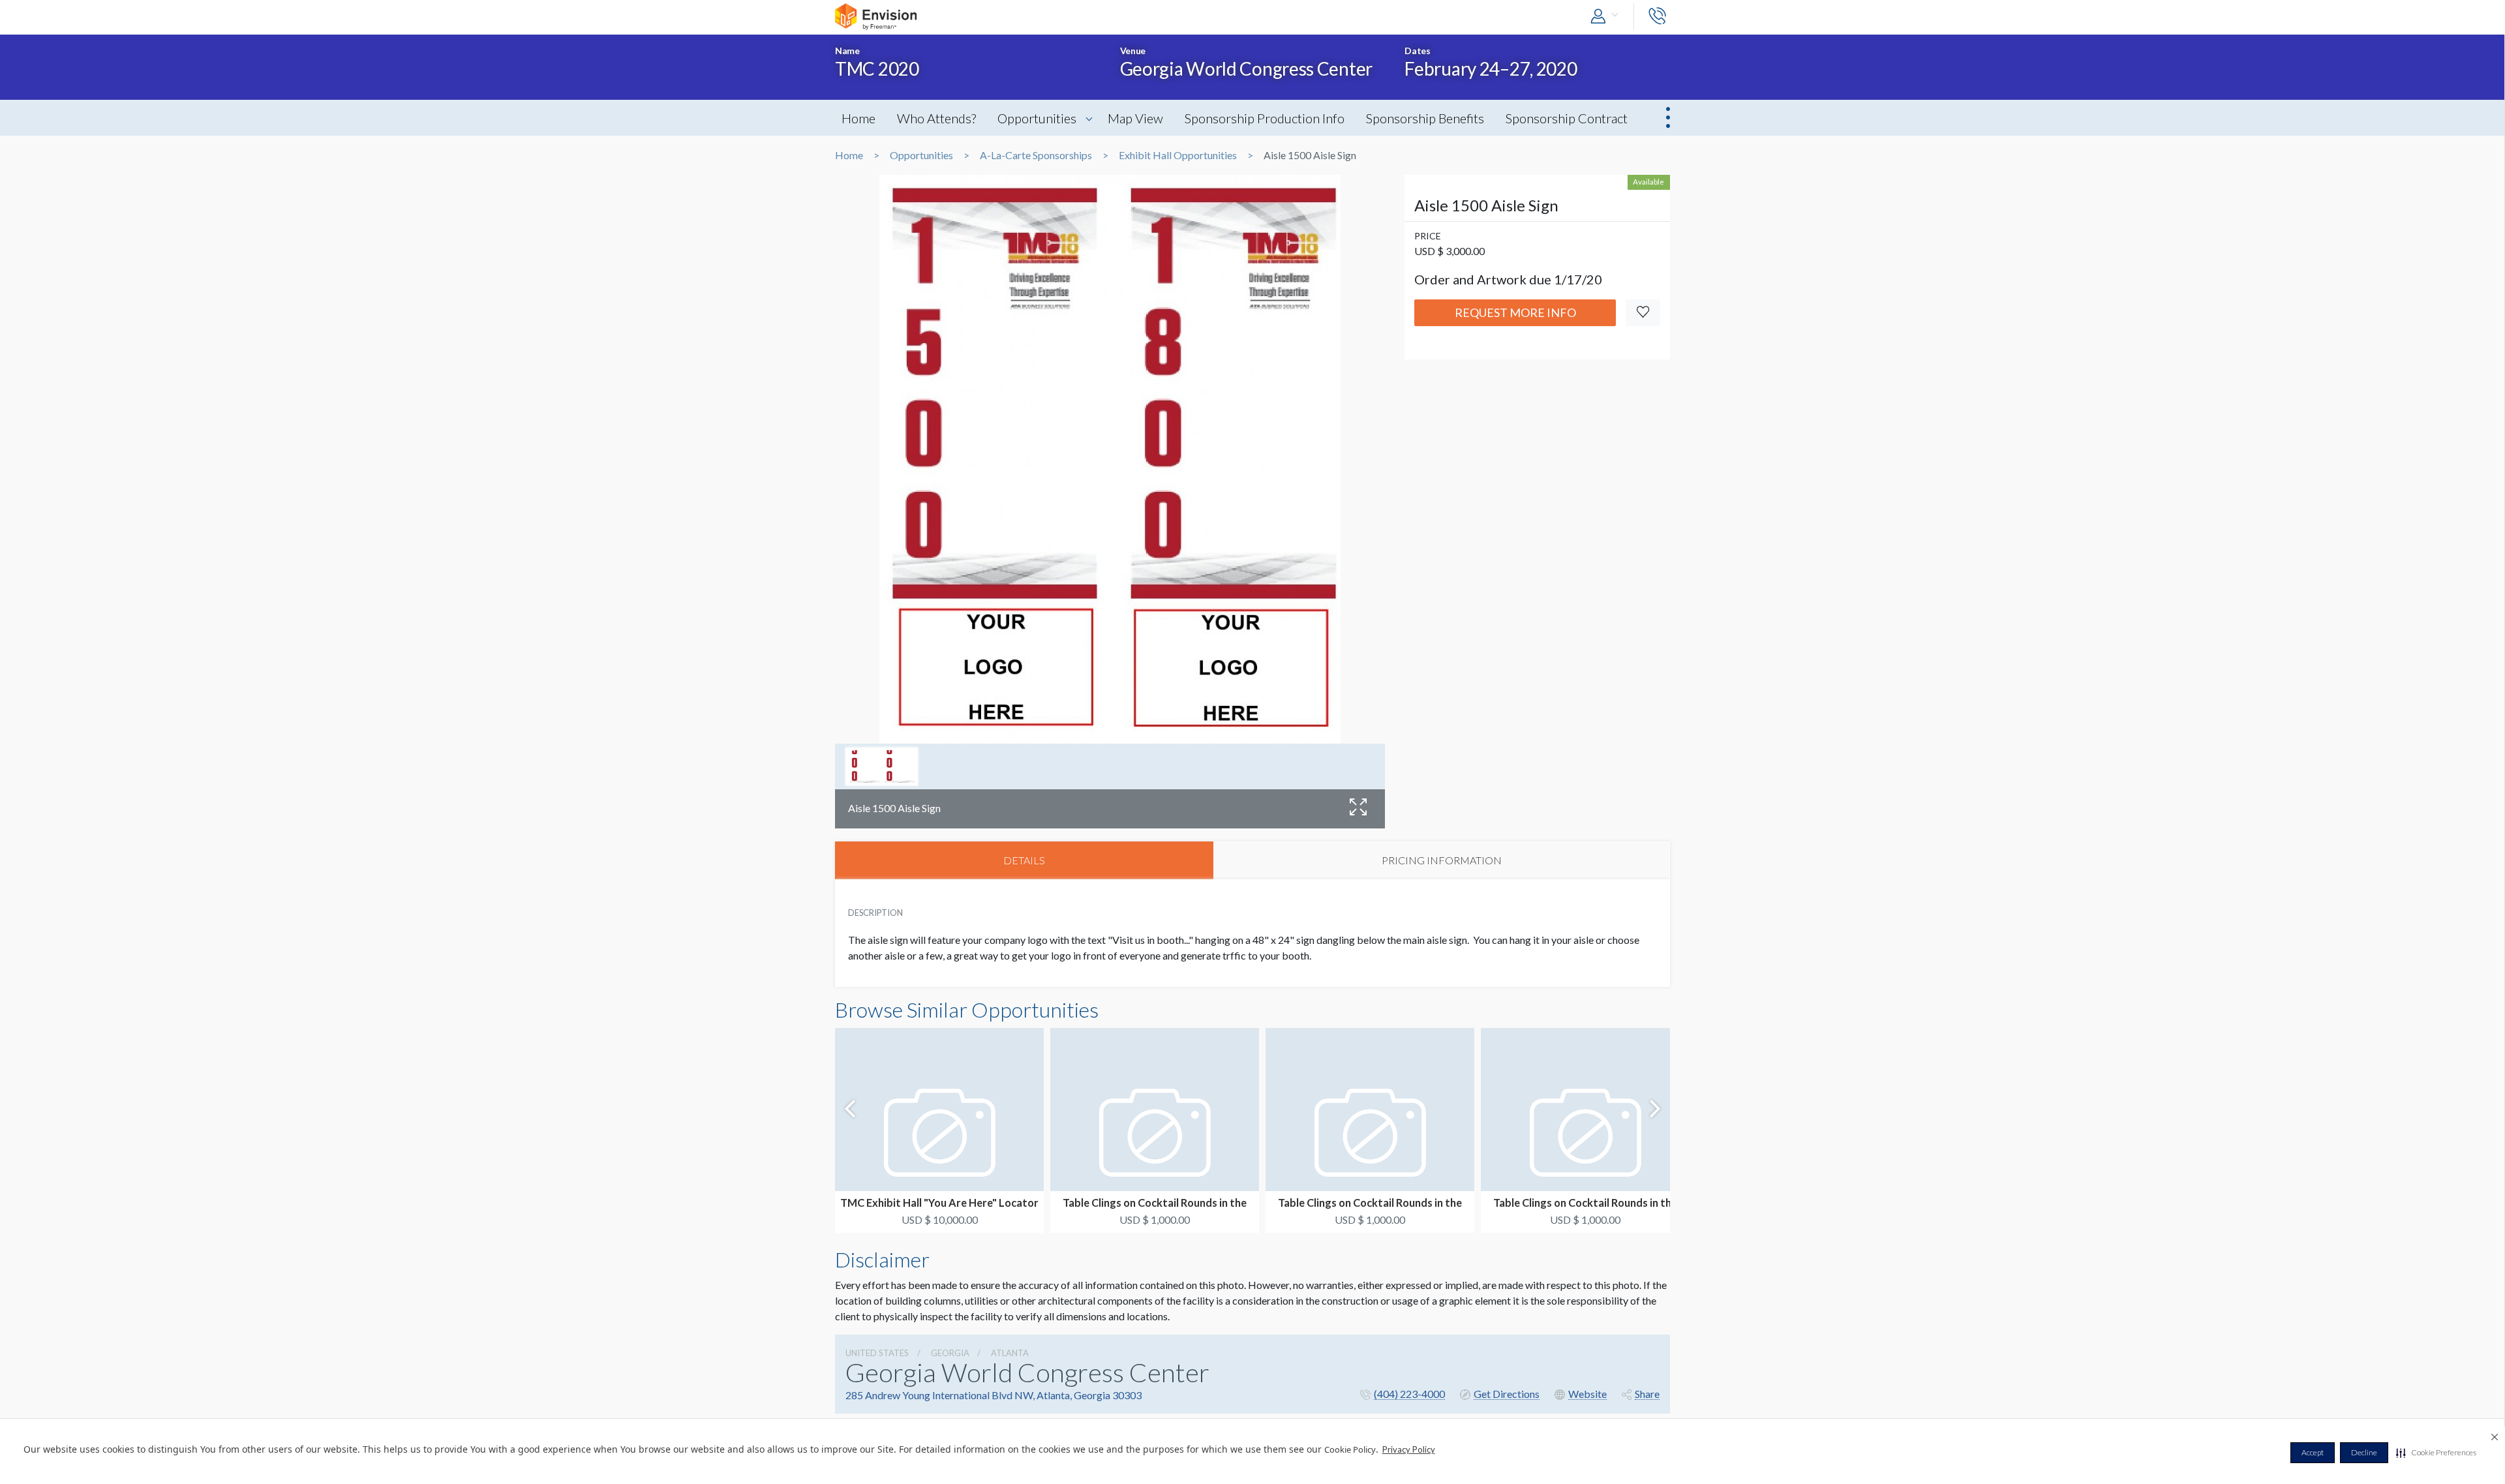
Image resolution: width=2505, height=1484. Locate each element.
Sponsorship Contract (1567, 118)
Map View (1135, 118)
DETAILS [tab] (1024, 860)
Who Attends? (936, 118)
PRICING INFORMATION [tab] (1442, 860)
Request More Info (1515, 312)
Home (858, 118)
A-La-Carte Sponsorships (1036, 155)
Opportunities (1037, 118)
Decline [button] (2364, 1452)
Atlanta (1010, 1353)
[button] (2436, 1453)
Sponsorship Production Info (1265, 118)
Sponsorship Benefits (1425, 118)
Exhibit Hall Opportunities (1178, 155)
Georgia (950, 1353)
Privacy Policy (1409, 1449)
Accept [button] (2313, 1452)
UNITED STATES (877, 1353)
